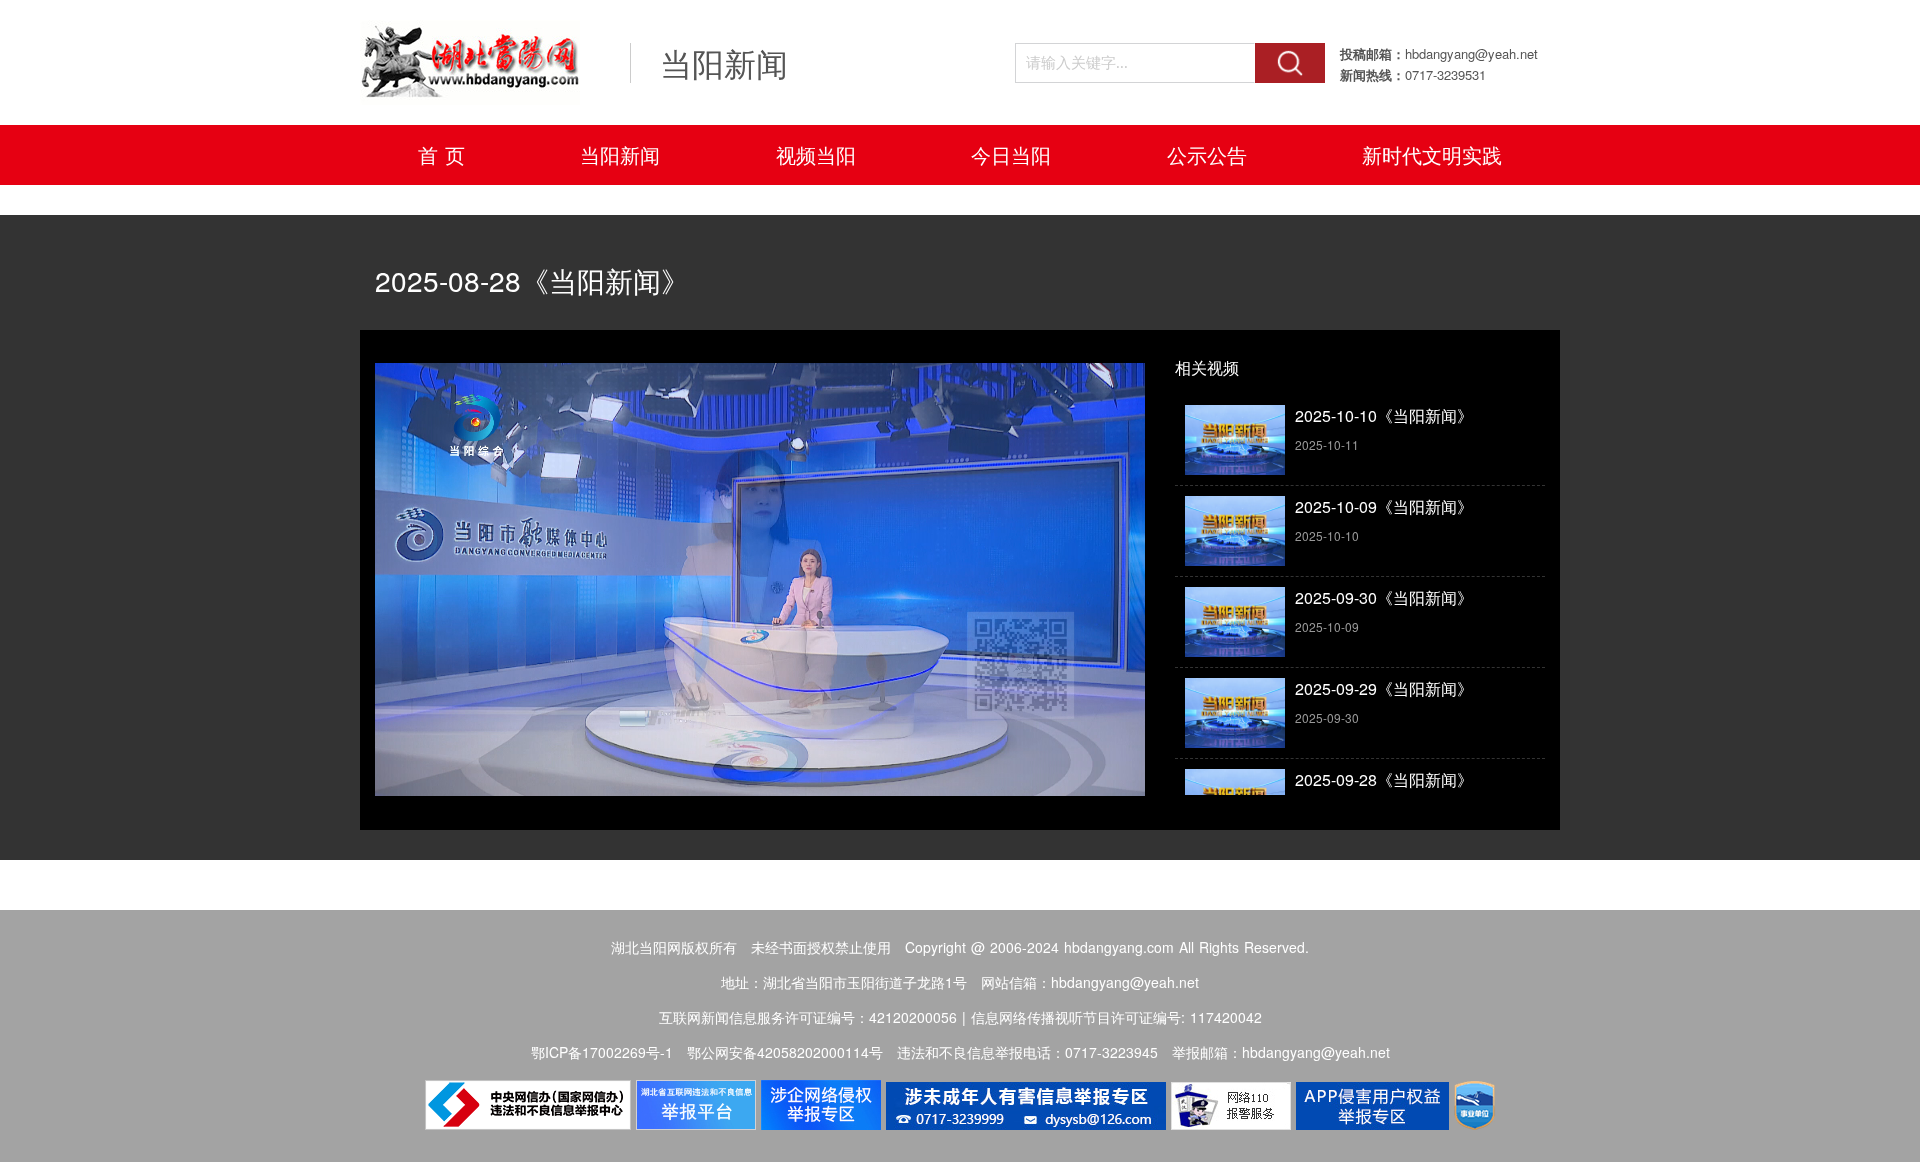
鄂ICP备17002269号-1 (602, 1052)
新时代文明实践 (1432, 154)
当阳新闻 (620, 154)
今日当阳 (1011, 154)
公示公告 (1207, 154)
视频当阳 (816, 154)
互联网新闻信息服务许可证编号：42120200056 (808, 1017)
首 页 (441, 154)
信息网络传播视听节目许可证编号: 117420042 (1116, 1017)
